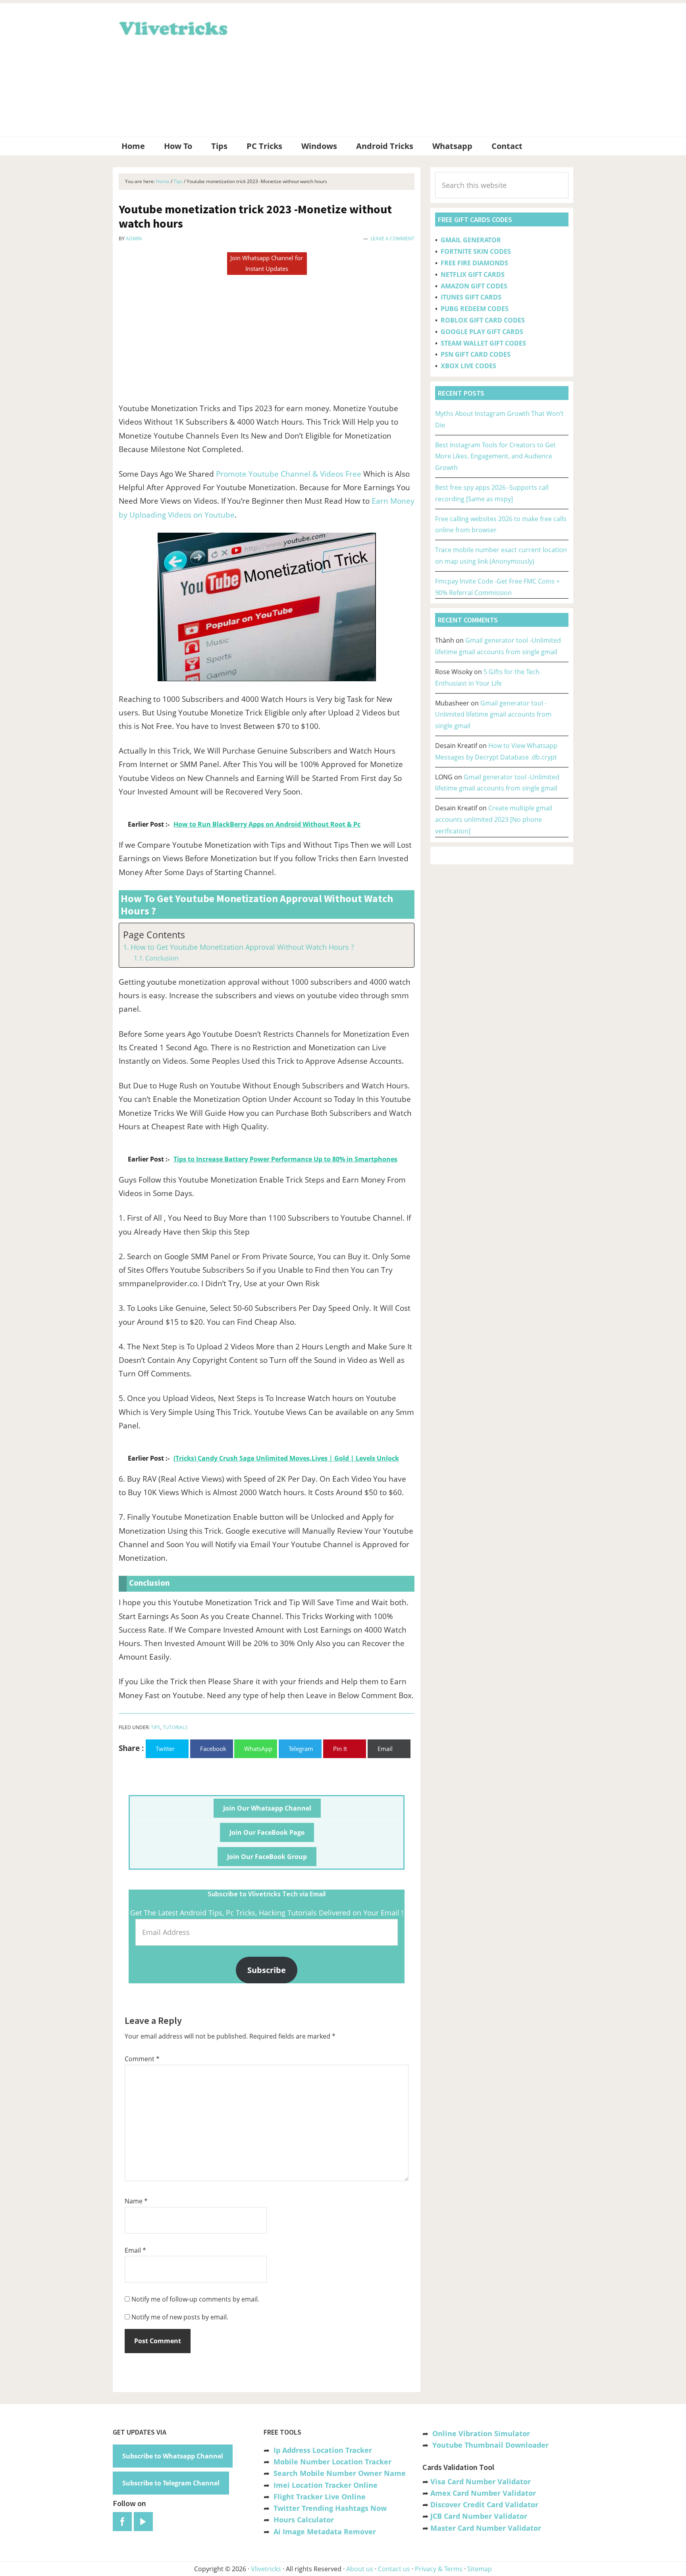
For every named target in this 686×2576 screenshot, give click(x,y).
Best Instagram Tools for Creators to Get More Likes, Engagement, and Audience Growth (495, 456)
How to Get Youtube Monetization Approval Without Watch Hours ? (242, 947)
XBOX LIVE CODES (468, 366)
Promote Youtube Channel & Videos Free (289, 474)
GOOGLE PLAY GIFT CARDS (482, 332)
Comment (142, 2059)
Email (135, 2250)
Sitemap (480, 2569)
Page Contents (154, 935)
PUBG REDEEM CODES (475, 309)
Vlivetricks (172, 27)
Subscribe (267, 1970)
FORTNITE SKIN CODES (476, 251)
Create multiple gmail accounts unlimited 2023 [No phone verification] (494, 819)
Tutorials (175, 1727)
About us (360, 2569)
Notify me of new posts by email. (180, 2317)
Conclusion (162, 958)
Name (136, 2201)
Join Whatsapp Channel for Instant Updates (267, 263)
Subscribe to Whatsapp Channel (173, 2456)
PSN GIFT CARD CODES (476, 354)
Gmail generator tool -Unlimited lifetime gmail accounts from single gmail (493, 715)
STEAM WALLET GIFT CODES (483, 343)
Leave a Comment (392, 239)
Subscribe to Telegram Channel (171, 2483)
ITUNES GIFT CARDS (471, 297)
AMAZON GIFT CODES (474, 286)
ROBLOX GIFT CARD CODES (483, 320)
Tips (156, 1727)
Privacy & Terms (439, 2569)
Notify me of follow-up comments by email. (195, 2299)
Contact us (394, 2569)
